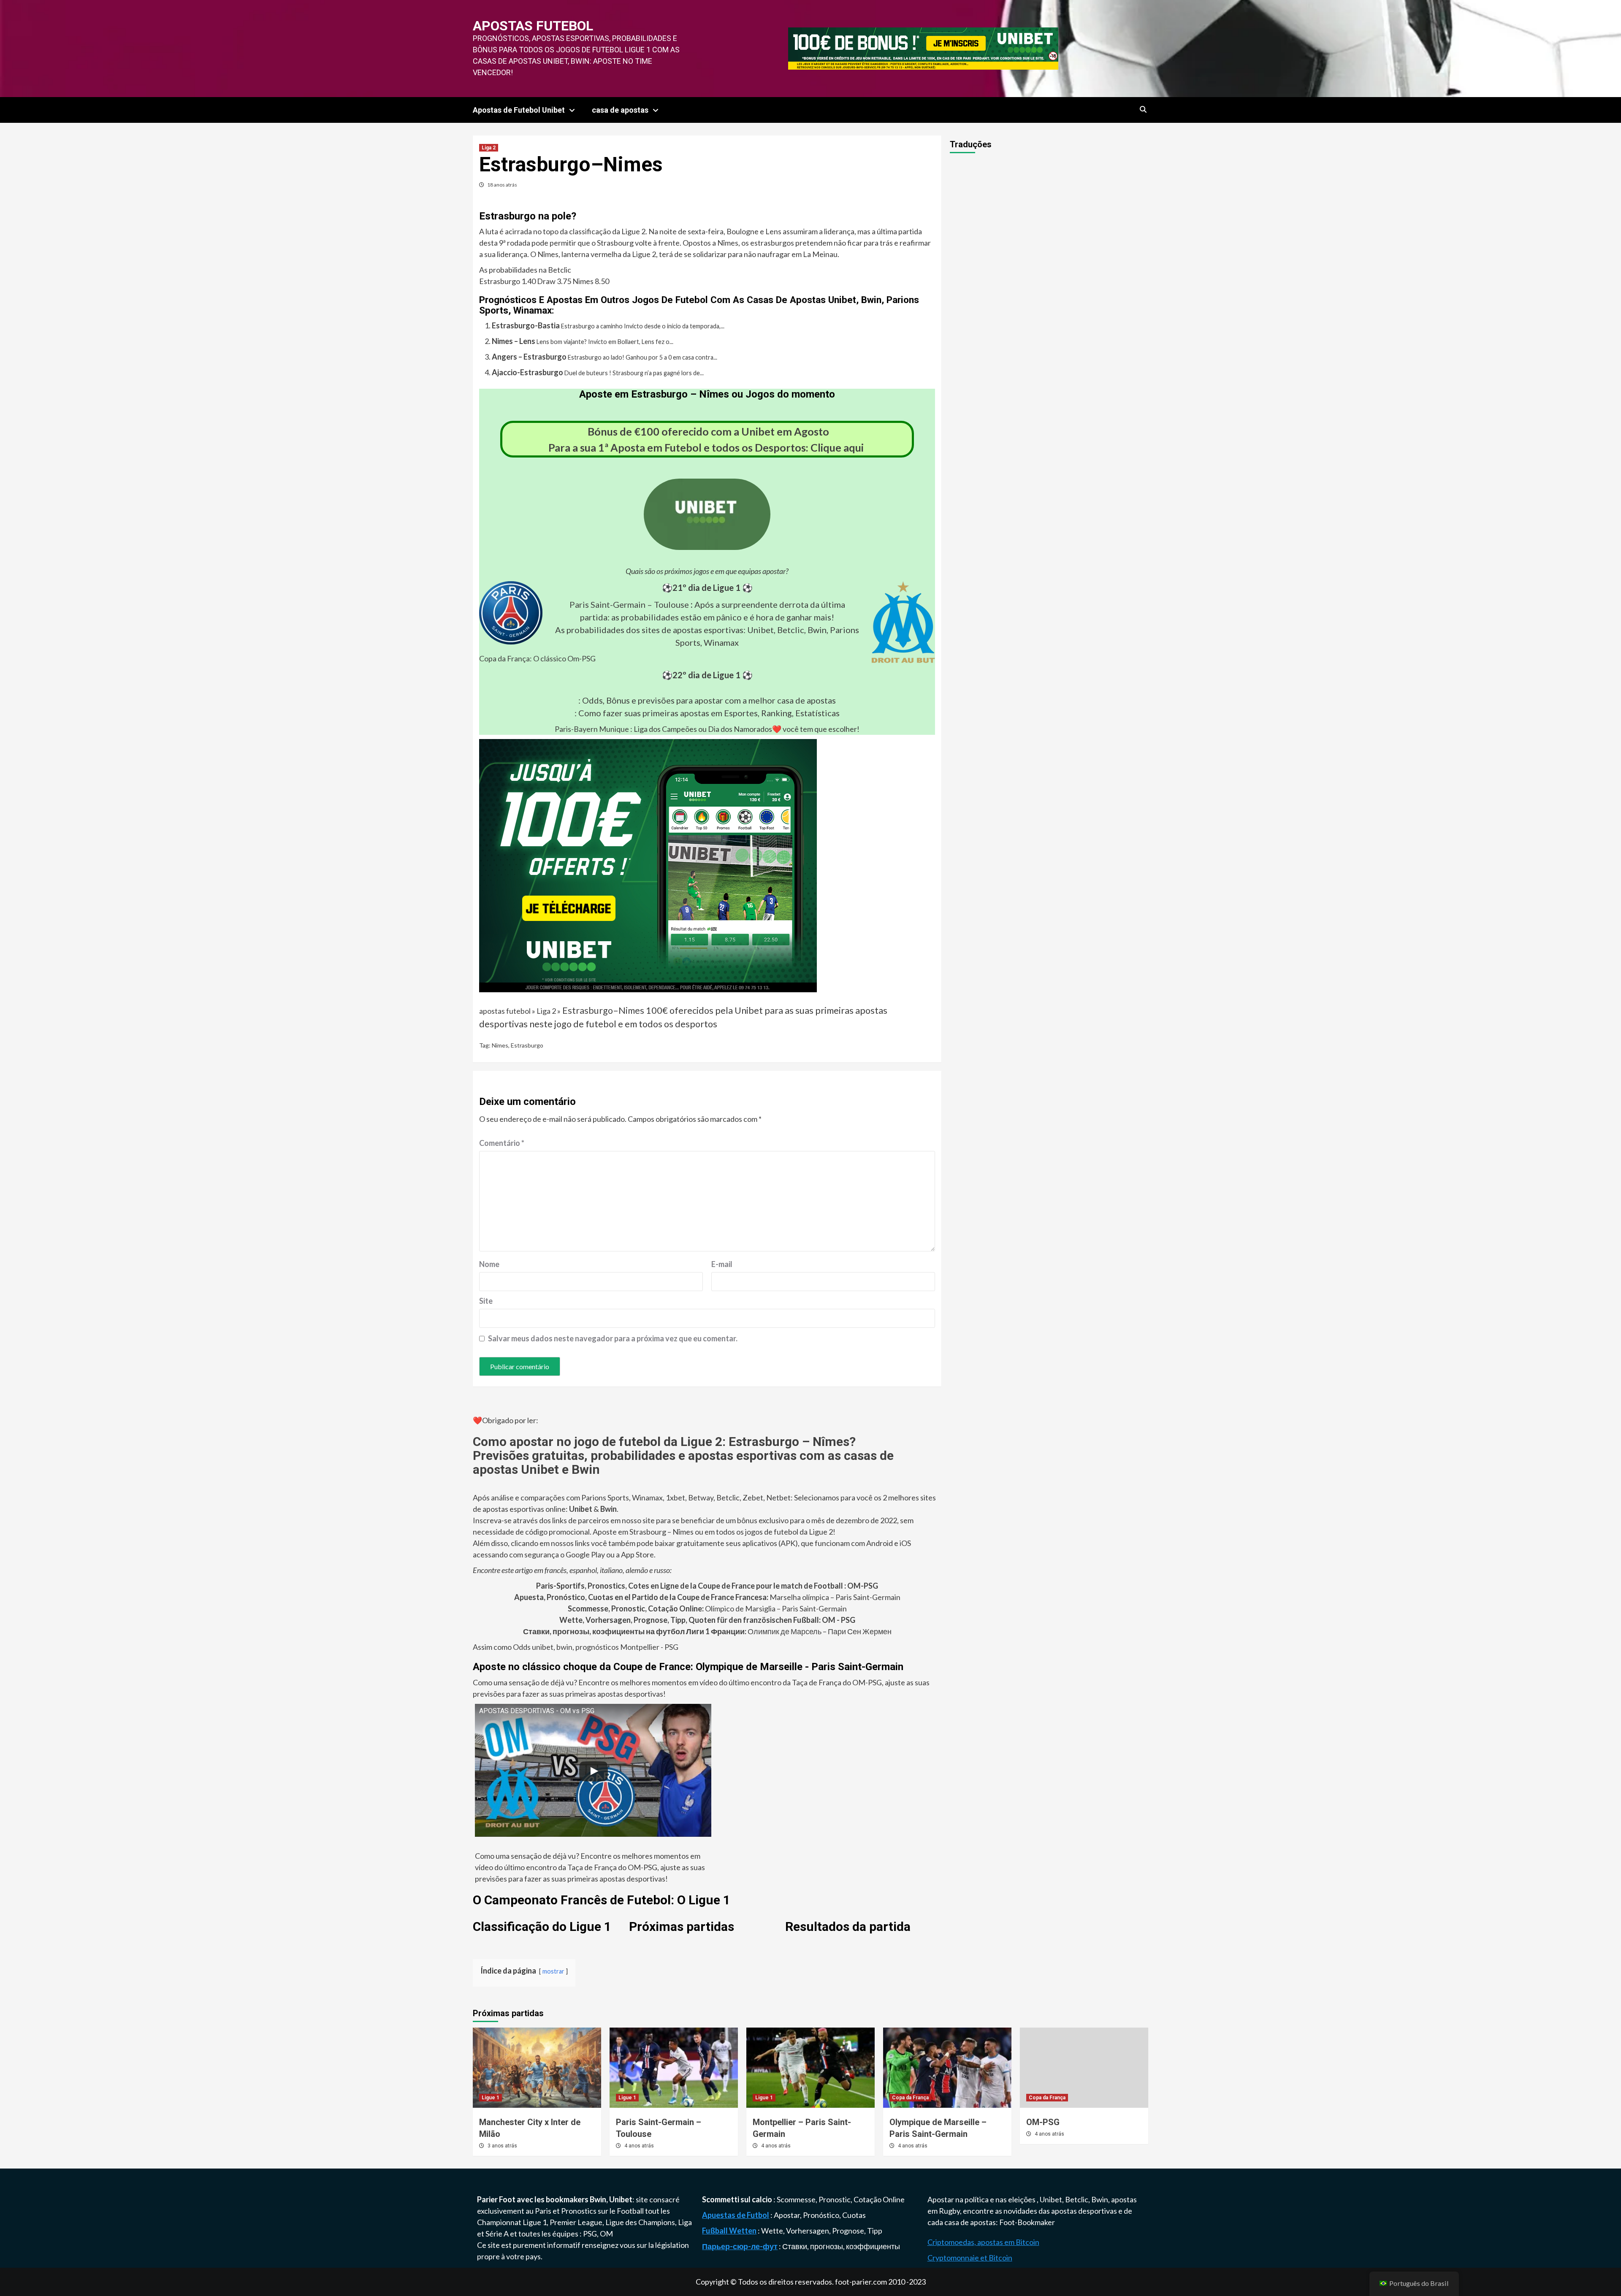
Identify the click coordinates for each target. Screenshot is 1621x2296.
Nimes (500, 1045)
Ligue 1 (491, 2098)
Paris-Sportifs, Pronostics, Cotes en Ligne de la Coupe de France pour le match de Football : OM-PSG (707, 1586)
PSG (590, 2234)
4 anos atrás (639, 2146)
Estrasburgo (527, 1045)
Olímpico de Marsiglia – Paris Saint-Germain (707, 1608)
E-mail (722, 1264)
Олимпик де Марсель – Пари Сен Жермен (707, 1631)
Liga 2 (489, 148)
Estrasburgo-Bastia (526, 325)
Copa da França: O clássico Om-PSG (537, 658)
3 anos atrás (502, 2146)
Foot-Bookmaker (1027, 2222)
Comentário (502, 1143)
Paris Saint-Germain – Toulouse (629, 604)
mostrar (553, 1971)
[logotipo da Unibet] (707, 544)
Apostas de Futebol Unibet (519, 110)
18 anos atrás (502, 185)
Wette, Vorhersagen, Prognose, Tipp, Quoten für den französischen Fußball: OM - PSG (707, 1620)
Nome (489, 1264)
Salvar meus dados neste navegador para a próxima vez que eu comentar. (613, 1338)
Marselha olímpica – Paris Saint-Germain (707, 1597)
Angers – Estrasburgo (529, 357)
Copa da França (910, 2098)
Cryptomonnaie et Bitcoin (970, 2258)
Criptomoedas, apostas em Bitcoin (983, 2242)
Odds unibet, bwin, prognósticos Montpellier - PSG (595, 1647)
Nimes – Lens (514, 341)
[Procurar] (1143, 110)
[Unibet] (648, 865)
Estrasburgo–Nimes (603, 1010)
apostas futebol (533, 26)
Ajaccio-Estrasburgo (527, 372)
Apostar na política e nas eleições (982, 2199)
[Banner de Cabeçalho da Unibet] (923, 48)
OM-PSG (1043, 2122)
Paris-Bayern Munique (592, 729)
